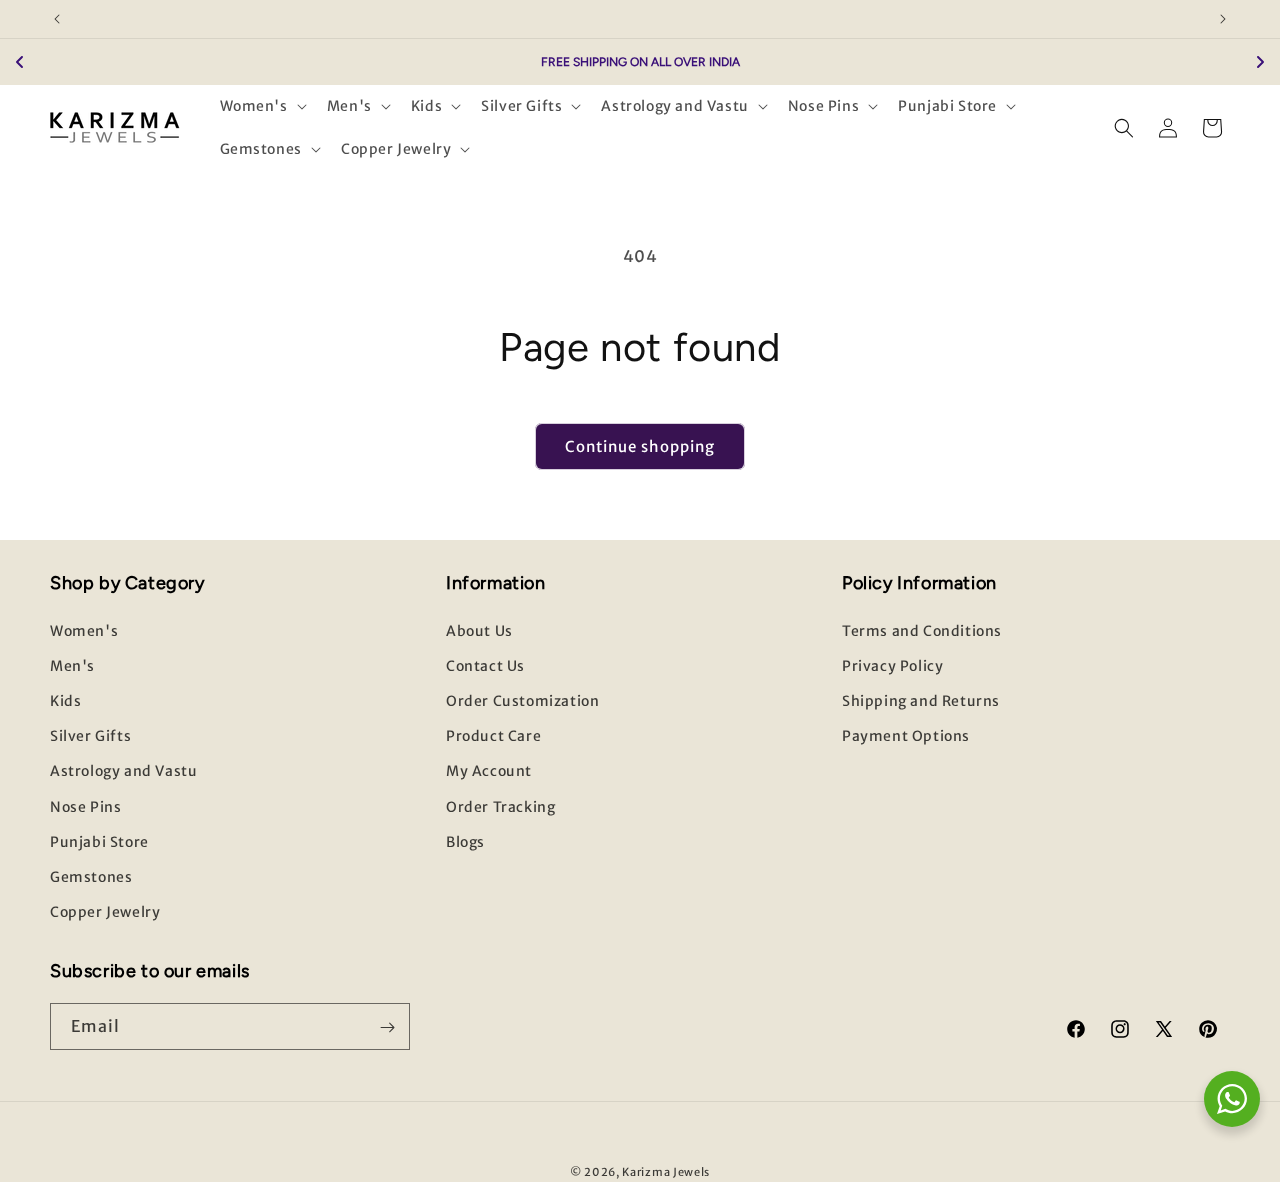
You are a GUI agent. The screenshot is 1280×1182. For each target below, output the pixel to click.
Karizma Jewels (666, 1172)
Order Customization (522, 701)
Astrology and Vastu (123, 771)
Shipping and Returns (921, 701)
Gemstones (91, 877)
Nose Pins (85, 806)
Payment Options (906, 736)
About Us (479, 631)
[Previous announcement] (57, 19)
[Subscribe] (387, 1027)
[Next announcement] (1223, 19)
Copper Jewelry (105, 912)
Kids (65, 701)
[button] (261, 106)
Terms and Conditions (922, 631)
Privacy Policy (892, 666)
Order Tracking (500, 806)
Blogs (465, 842)
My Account (489, 771)
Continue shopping (640, 446)
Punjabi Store (99, 842)
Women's (84, 631)
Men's (72, 666)
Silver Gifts (90, 736)
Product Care (493, 736)
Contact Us (485, 666)
